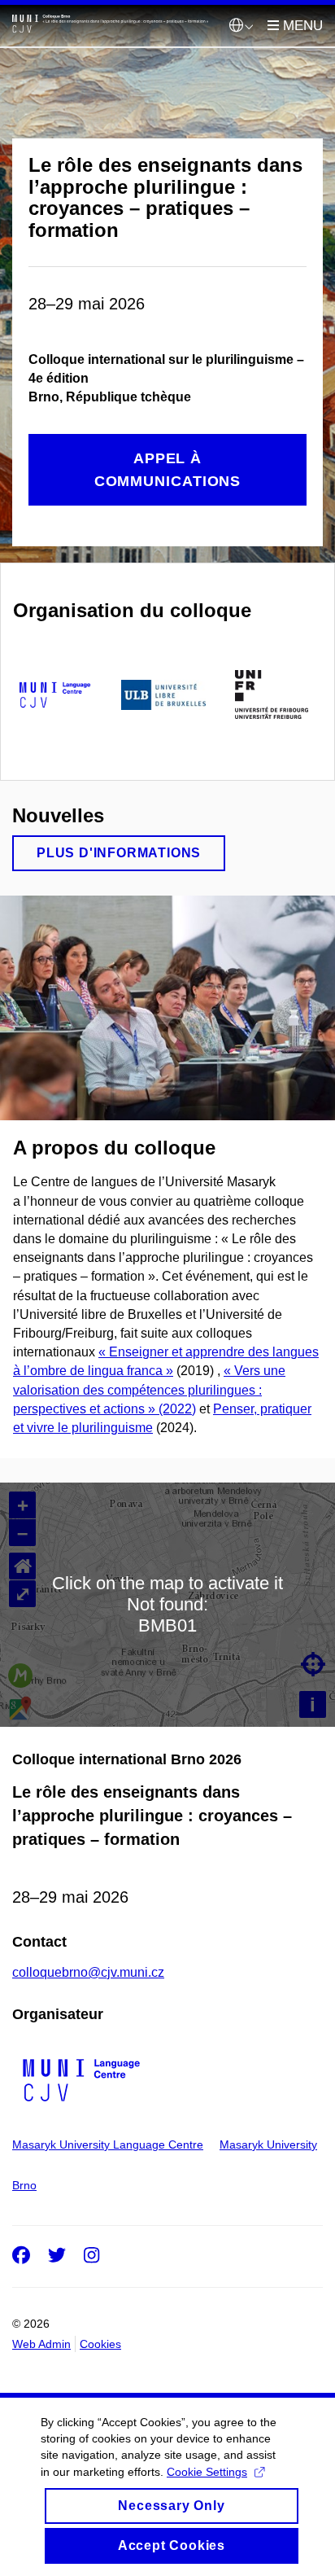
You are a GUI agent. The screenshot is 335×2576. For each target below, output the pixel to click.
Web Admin (41, 2344)
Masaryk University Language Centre (108, 2144)
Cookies (100, 2344)
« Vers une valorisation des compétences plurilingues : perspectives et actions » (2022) (149, 1389)
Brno (24, 2185)
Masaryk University (268, 2144)
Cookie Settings (207, 2472)
